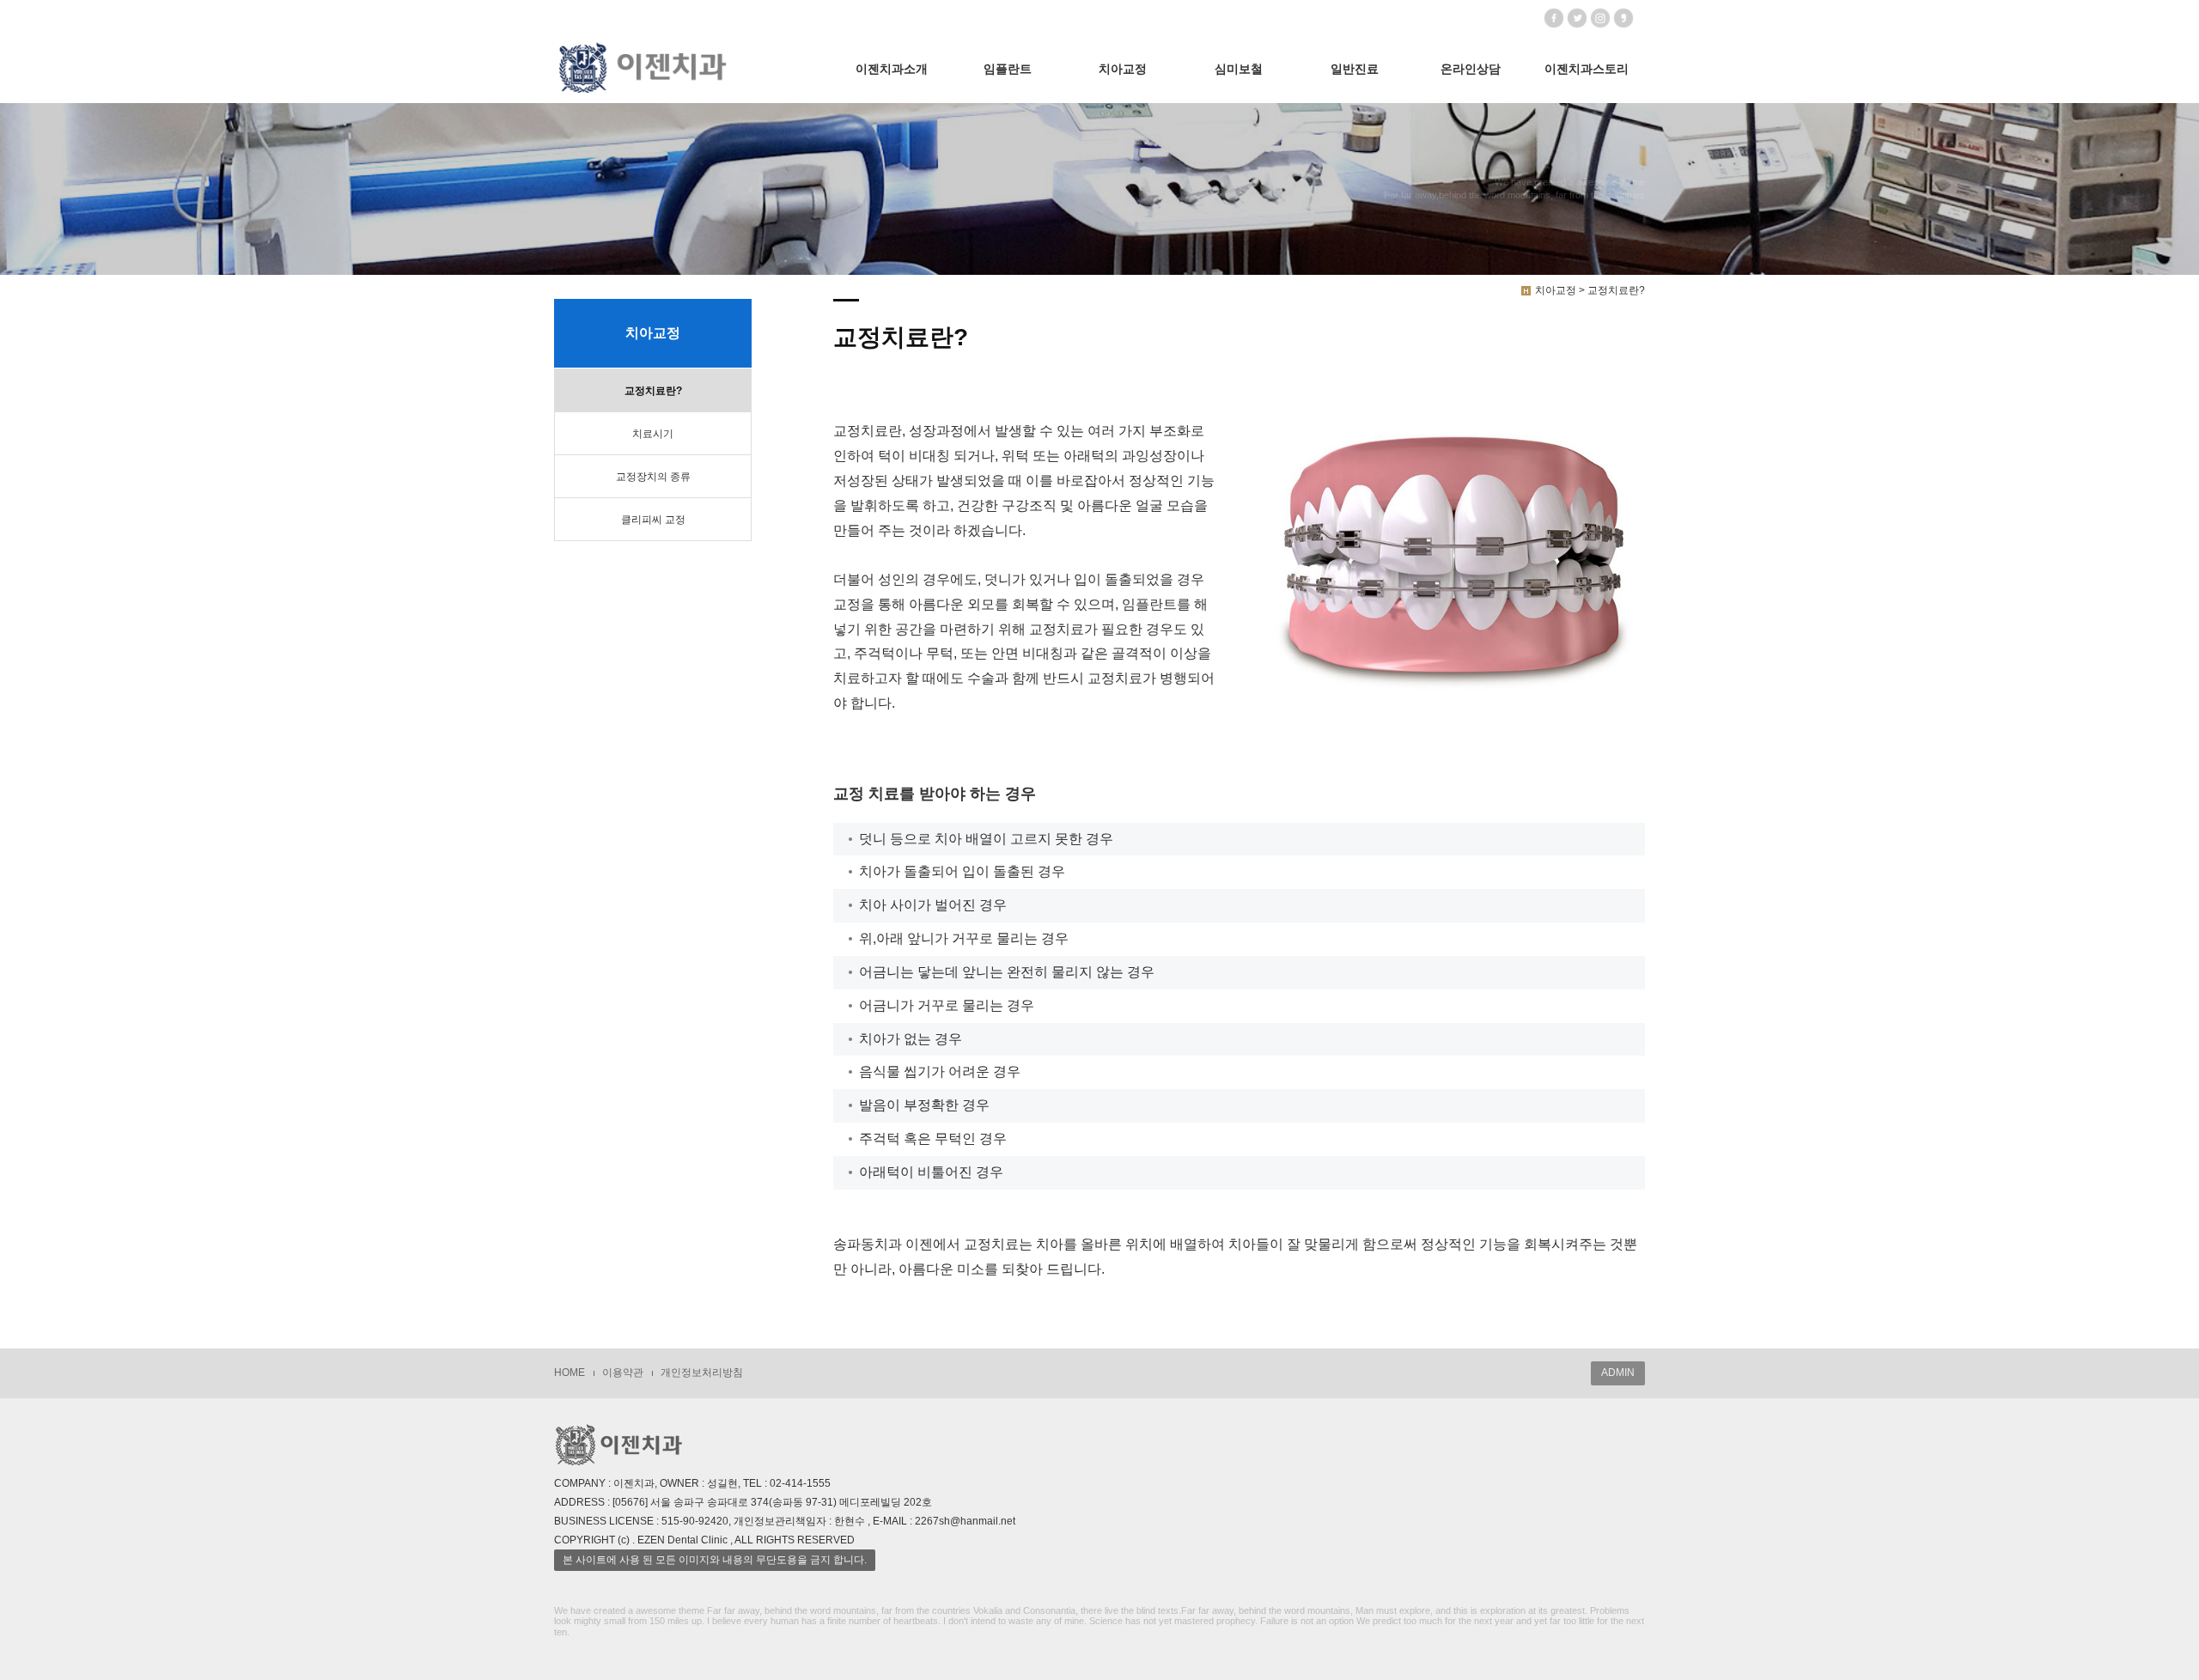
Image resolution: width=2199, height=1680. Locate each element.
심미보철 (1239, 69)
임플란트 (1008, 69)
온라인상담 (1471, 69)
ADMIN (1618, 1373)
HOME (570, 1373)
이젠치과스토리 (1587, 69)
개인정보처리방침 (702, 1373)
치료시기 (653, 434)
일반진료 (1355, 69)
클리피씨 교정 (653, 520)
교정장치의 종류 (653, 477)
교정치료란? (653, 391)
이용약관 (623, 1373)
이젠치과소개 (892, 69)
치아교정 (1123, 69)
